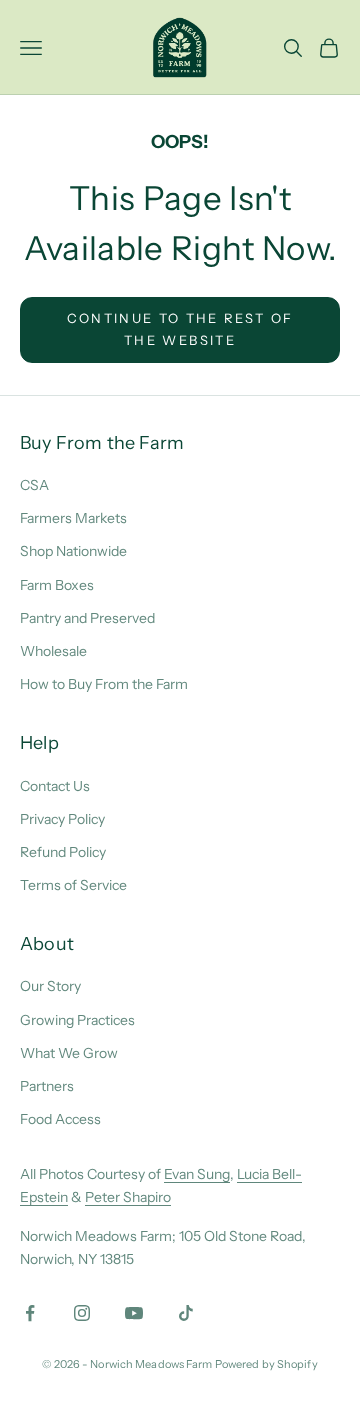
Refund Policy (63, 852)
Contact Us (55, 786)
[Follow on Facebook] (30, 1313)
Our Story (50, 986)
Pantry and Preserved (87, 618)
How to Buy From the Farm (104, 684)
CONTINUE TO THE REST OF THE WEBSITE (180, 328)
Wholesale (53, 651)
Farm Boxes (57, 585)
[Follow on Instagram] (82, 1313)
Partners (47, 1086)
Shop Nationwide (73, 551)
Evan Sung (197, 1174)
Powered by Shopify (266, 1364)
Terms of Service (73, 885)
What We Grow (69, 1053)
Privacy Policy (62, 819)
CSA (34, 485)
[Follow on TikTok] (186, 1313)
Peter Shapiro (128, 1197)
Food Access (60, 1119)
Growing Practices (77, 1020)
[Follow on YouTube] (134, 1313)
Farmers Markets (73, 518)
